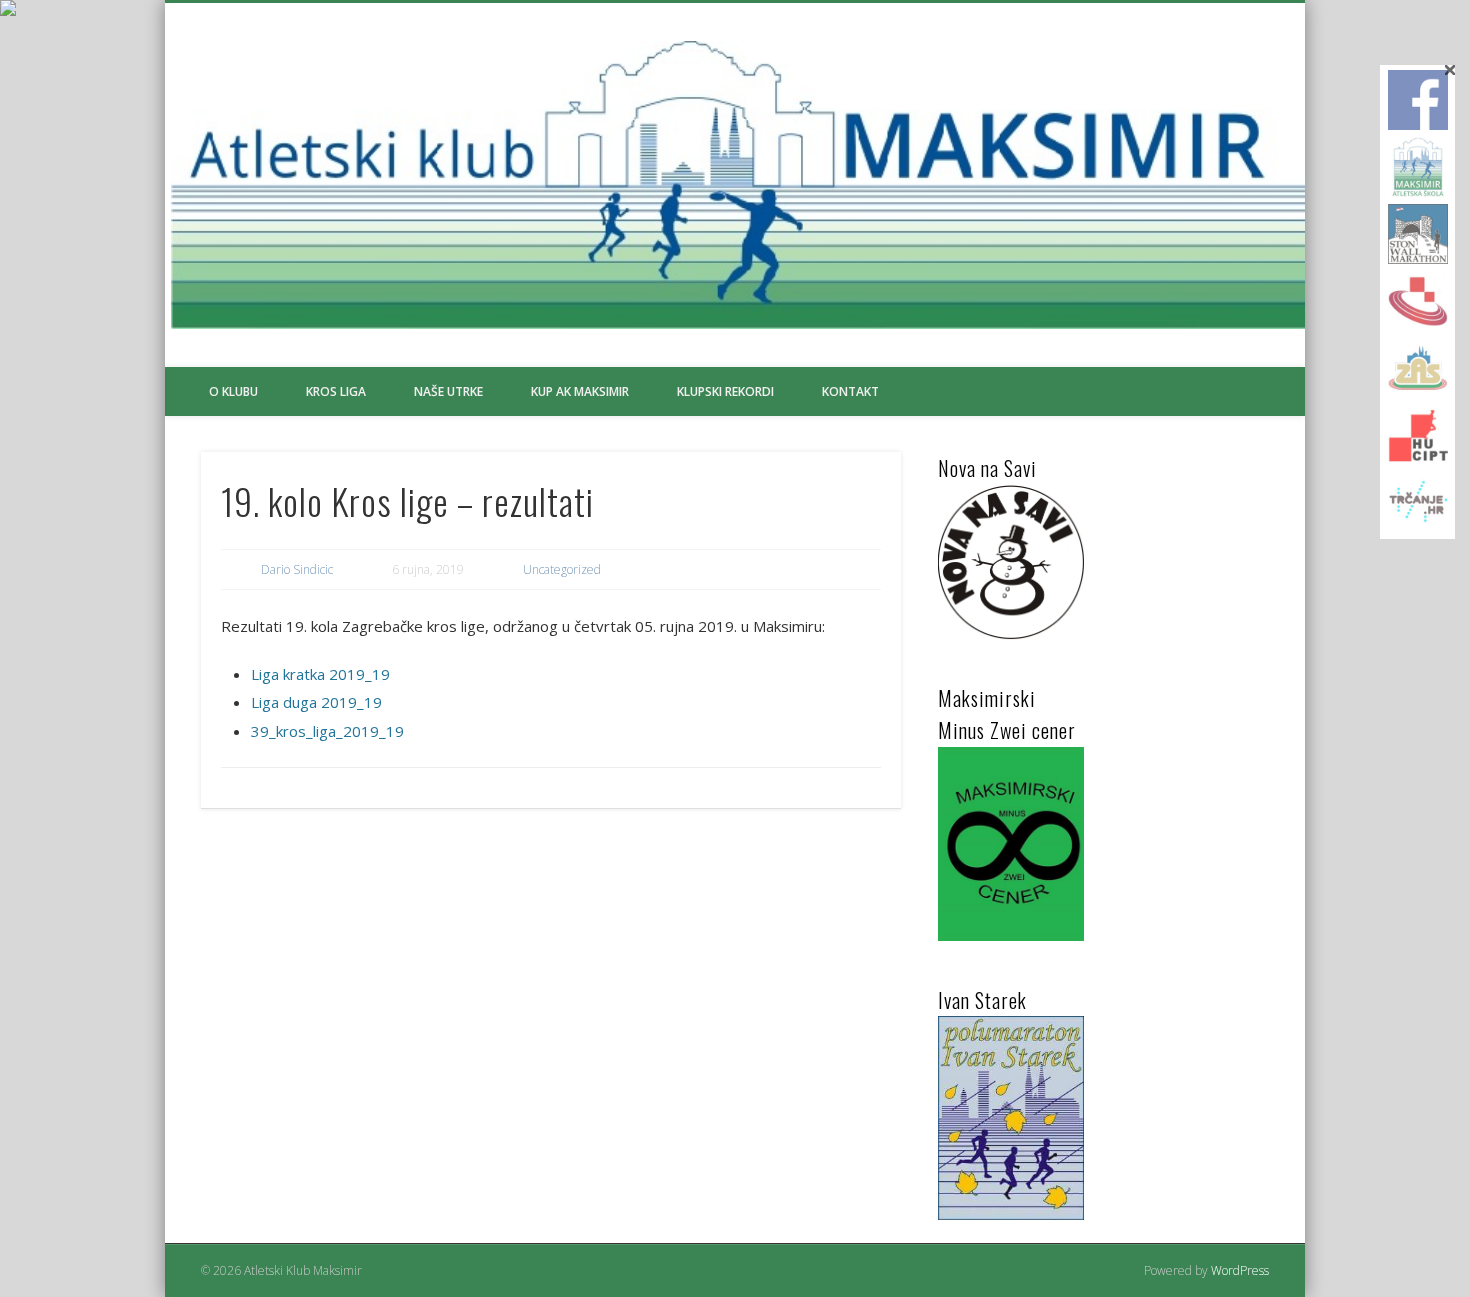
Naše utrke (448, 391)
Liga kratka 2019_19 (320, 674)
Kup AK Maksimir (580, 391)
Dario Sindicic (297, 569)
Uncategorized (562, 569)
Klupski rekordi (725, 391)
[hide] (1450, 70)
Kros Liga (336, 391)
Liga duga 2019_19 (316, 702)
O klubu (233, 391)
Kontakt (850, 391)
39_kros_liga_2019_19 (327, 731)
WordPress (1240, 1270)
